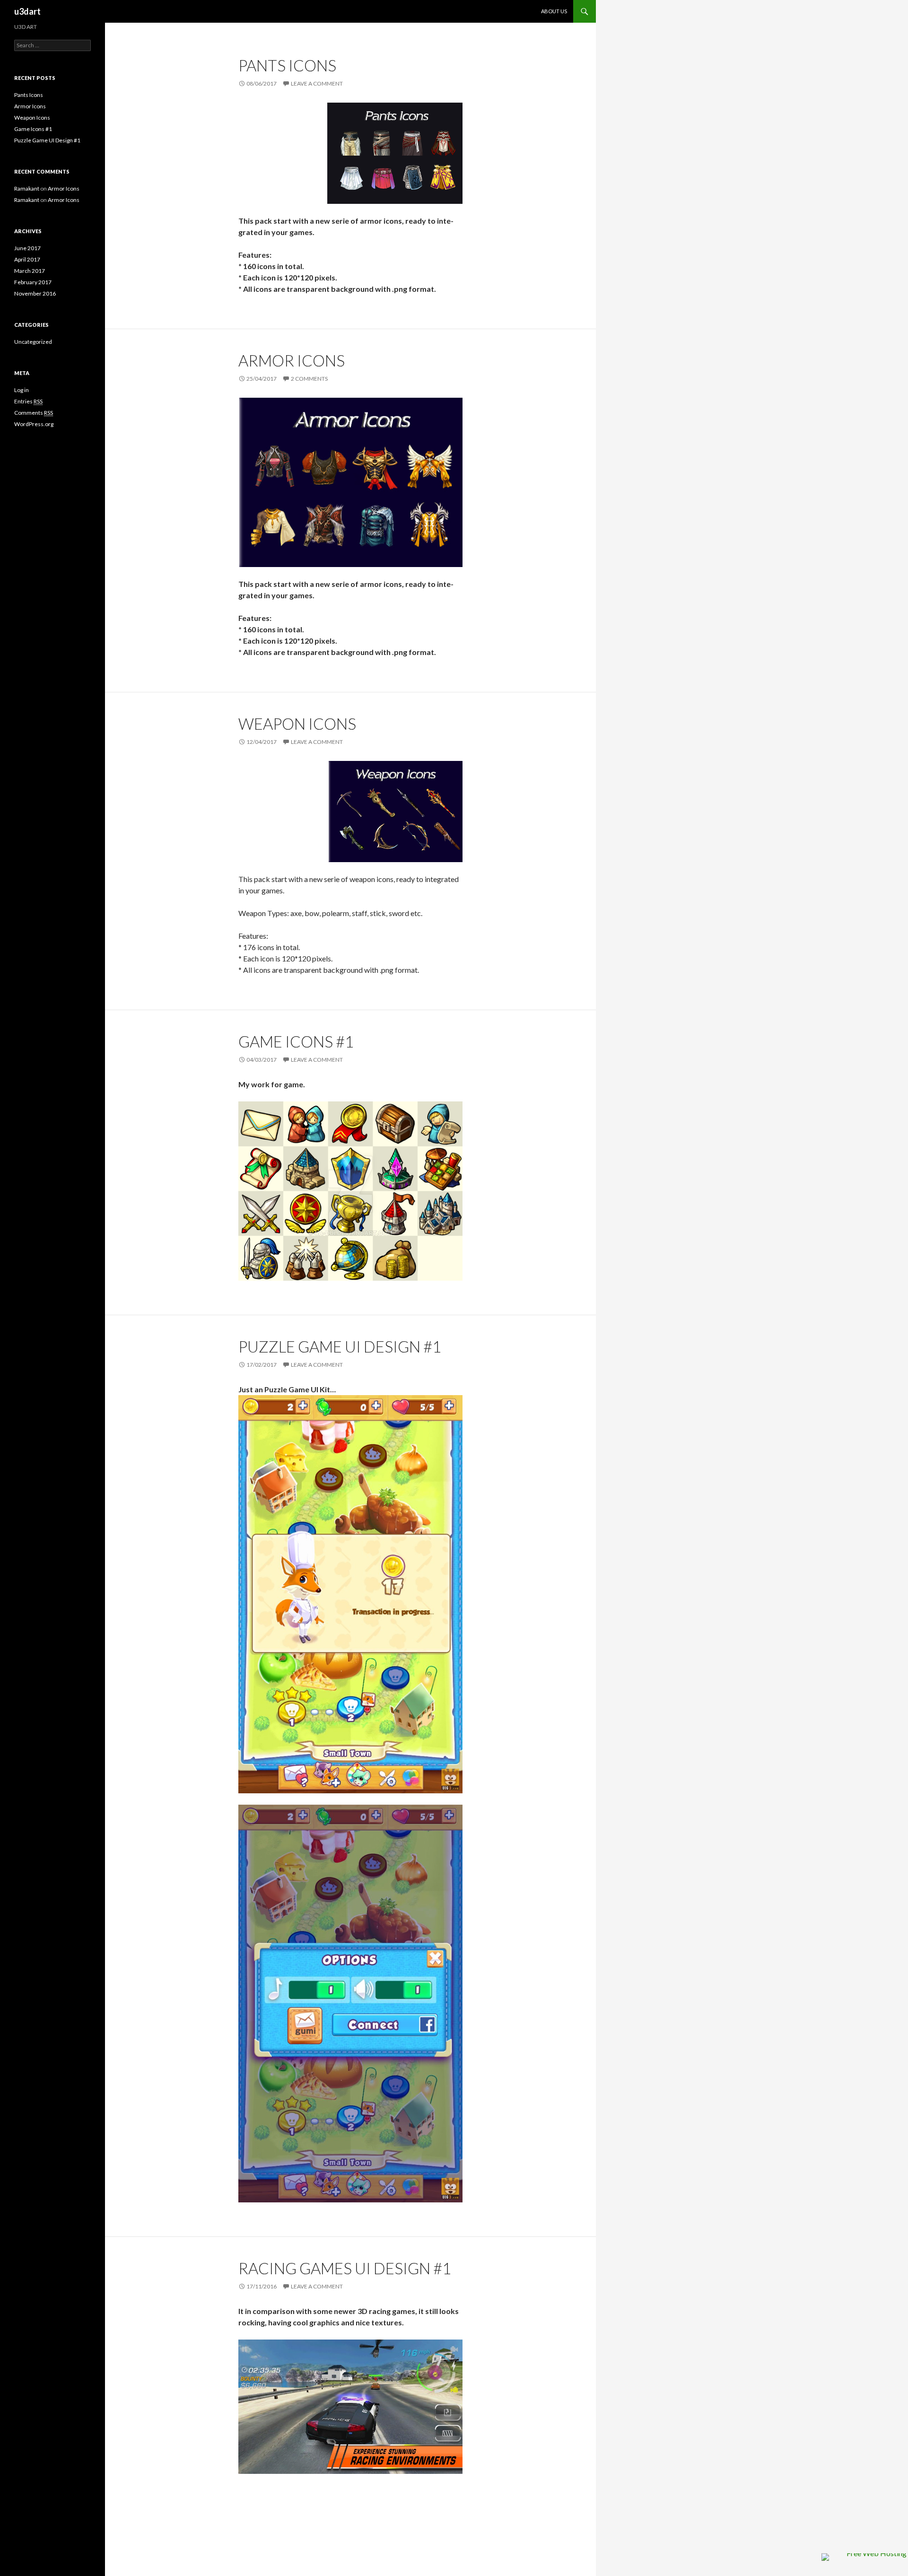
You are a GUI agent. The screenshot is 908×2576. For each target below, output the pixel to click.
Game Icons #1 (296, 1041)
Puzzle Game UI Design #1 (340, 1346)
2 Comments (309, 379)
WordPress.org (34, 424)
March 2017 (30, 271)
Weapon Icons (297, 724)
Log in (22, 390)
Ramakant (27, 188)
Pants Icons (287, 65)
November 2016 (35, 293)
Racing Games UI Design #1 (345, 2268)
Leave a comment (317, 83)
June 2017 (27, 248)
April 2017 (27, 259)
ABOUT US (554, 11)
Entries (28, 401)
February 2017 (33, 282)
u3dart (27, 11)
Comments (34, 413)
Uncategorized (33, 342)
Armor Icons (292, 360)
